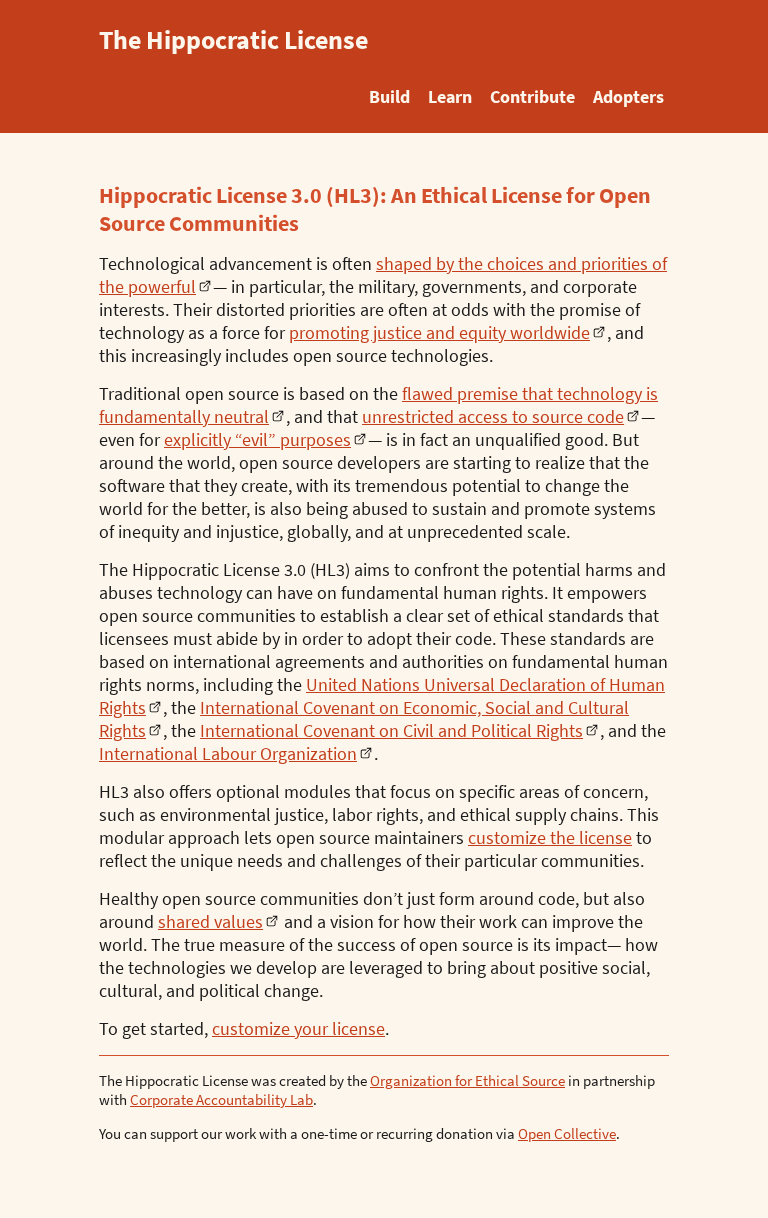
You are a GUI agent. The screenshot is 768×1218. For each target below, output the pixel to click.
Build (389, 96)
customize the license (550, 837)
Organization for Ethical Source (467, 1080)
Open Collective (567, 1133)
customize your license (298, 1028)
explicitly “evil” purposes (257, 439)
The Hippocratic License (233, 39)
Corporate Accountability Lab (221, 1099)
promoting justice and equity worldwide (439, 332)
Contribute (532, 96)
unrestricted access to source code (493, 416)
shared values (210, 921)
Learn (450, 96)
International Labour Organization (228, 753)
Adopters (628, 96)
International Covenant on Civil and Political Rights (391, 730)
